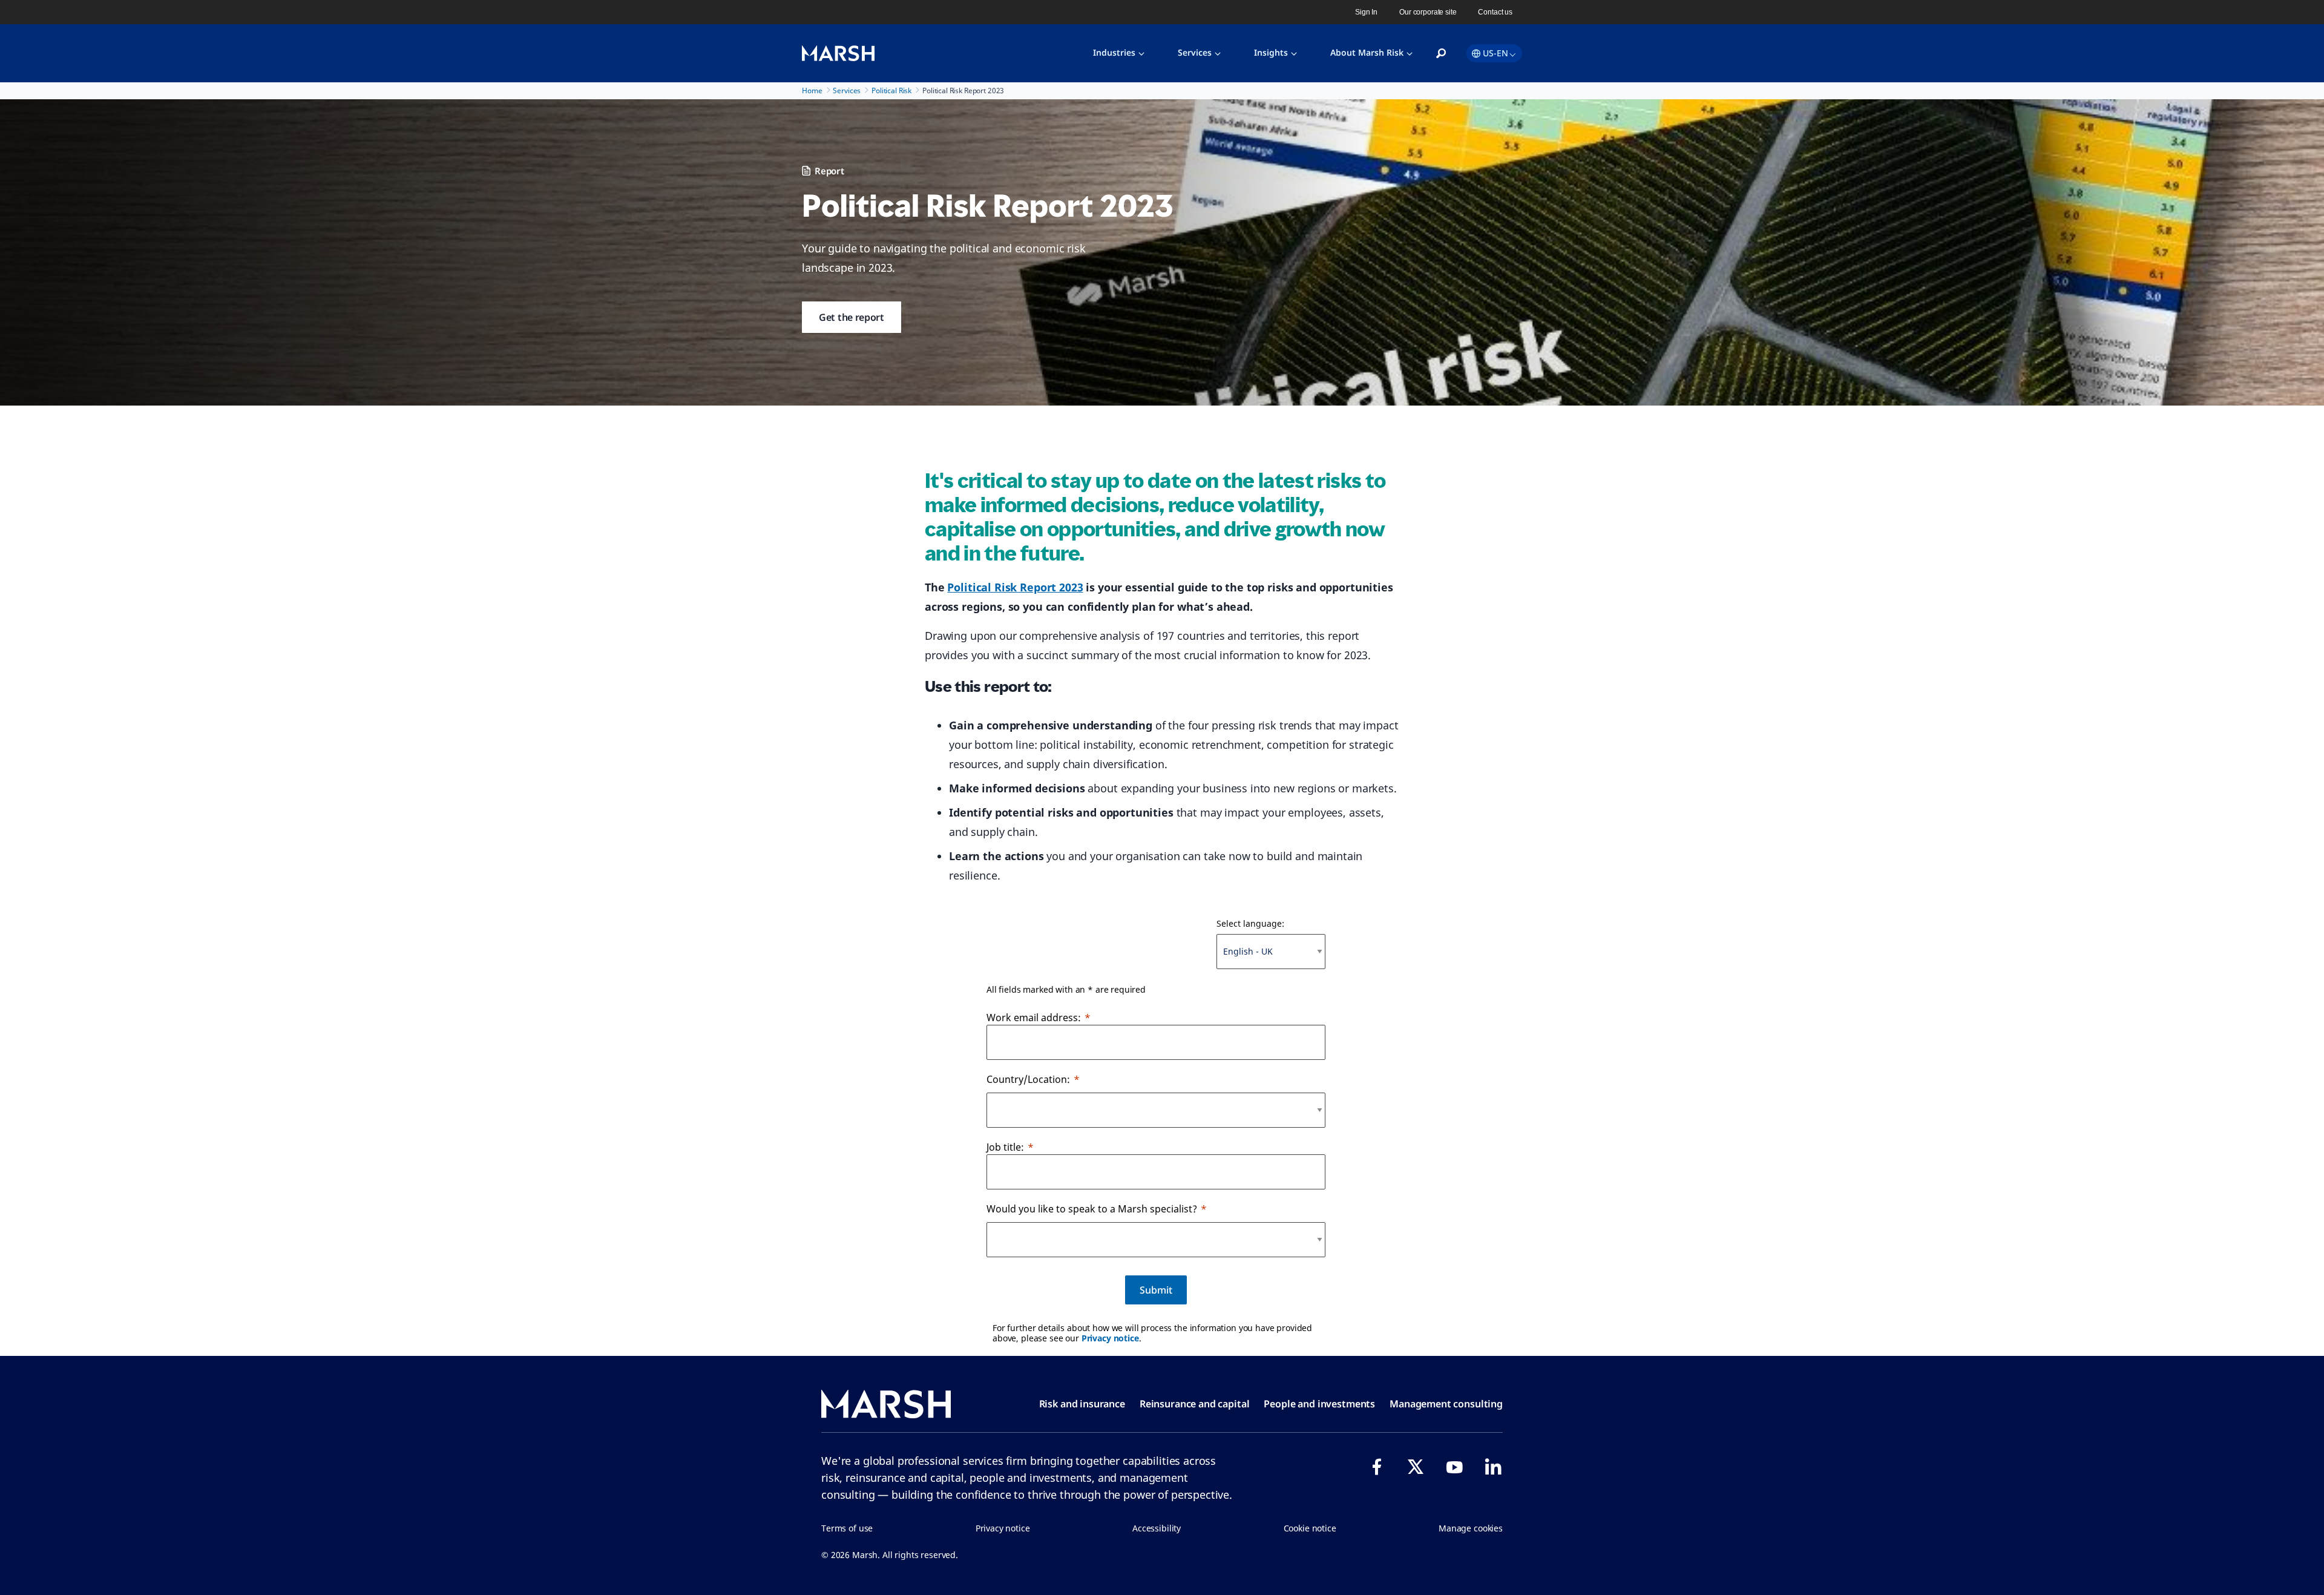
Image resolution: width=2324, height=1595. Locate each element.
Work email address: (1034, 1018)
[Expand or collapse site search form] (1441, 54)
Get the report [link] (852, 317)
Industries (1114, 52)
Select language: (1250, 923)
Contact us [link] (1495, 12)
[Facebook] (1377, 1467)
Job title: (1005, 1147)
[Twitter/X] (1416, 1467)
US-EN (1495, 53)
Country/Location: (1028, 1079)
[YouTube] (1454, 1467)
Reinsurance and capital (1195, 1404)
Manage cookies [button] (1471, 1528)
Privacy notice (1110, 1338)
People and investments (1319, 1404)
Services (1195, 52)
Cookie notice (1310, 1528)
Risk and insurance (1082, 1404)
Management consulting (1446, 1404)
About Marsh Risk (1367, 52)
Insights (1271, 52)
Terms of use (847, 1528)
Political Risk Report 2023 (1015, 587)
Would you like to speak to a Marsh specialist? (1092, 1209)
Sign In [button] (1366, 12)
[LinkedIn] (1493, 1467)
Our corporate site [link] (1428, 12)
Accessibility (1157, 1528)
